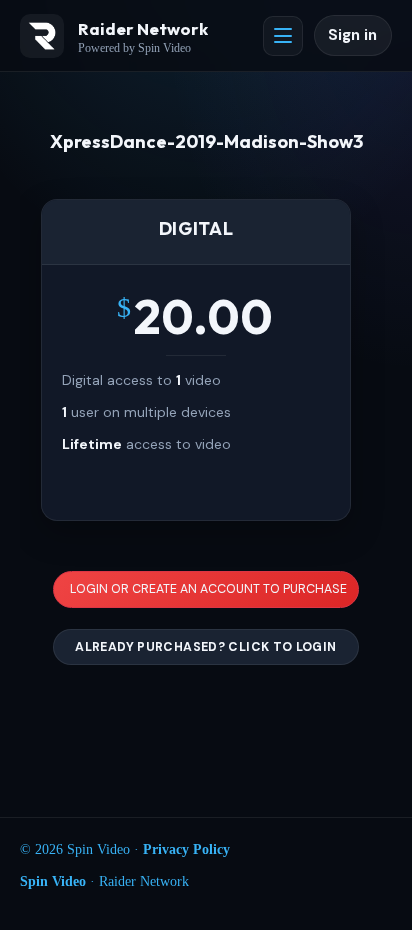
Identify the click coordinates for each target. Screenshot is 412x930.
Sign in (352, 35)
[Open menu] (283, 36)
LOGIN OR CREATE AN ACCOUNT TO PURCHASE (208, 589)
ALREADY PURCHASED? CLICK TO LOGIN (205, 647)
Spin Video (53, 881)
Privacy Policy (186, 849)
